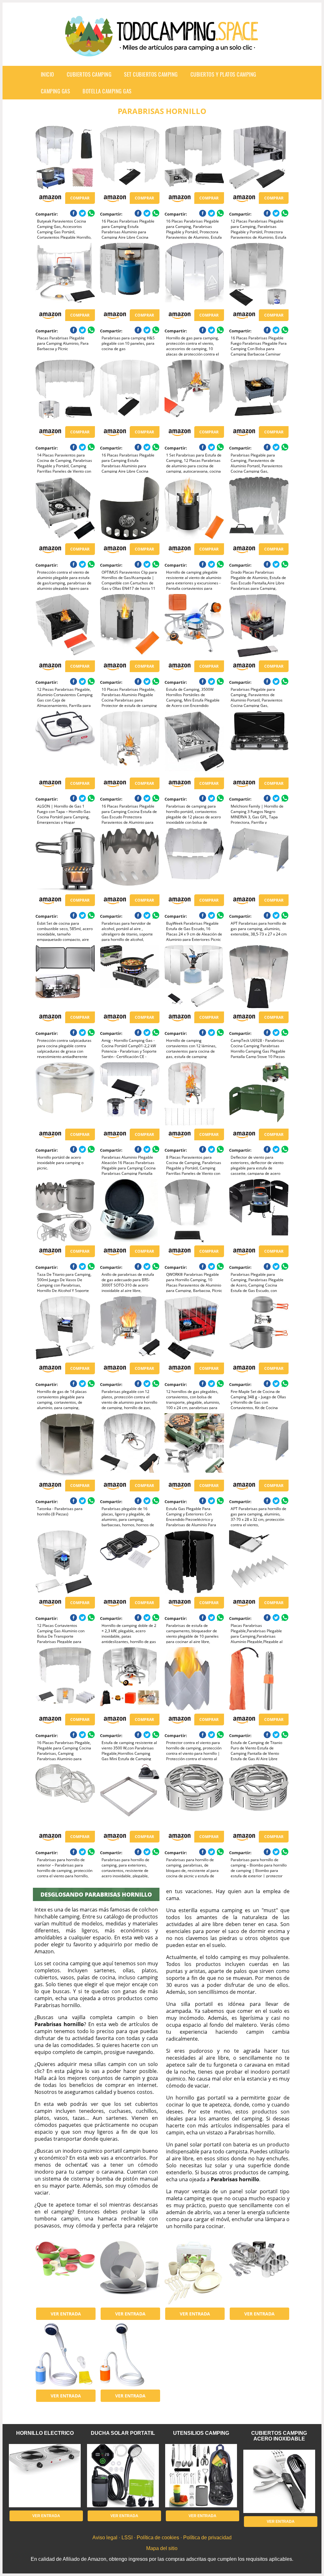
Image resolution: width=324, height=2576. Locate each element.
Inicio (47, 74)
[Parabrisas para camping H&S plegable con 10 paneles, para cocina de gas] (130, 274)
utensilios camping (201, 2433)
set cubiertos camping (151, 74)
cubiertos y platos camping (223, 74)
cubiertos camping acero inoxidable (279, 2436)
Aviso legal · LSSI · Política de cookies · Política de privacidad (162, 2538)
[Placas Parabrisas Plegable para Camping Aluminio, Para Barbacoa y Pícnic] (65, 274)
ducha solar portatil (123, 2433)
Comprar (80, 198)
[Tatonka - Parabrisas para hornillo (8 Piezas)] (65, 1445)
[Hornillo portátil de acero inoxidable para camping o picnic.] (65, 1094)
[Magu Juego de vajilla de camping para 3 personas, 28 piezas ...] (65, 2273)
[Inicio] (162, 51)
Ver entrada (66, 2314)
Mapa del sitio (162, 2548)
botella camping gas (107, 91)
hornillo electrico (45, 2433)
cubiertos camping (89, 74)
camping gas (56, 91)
